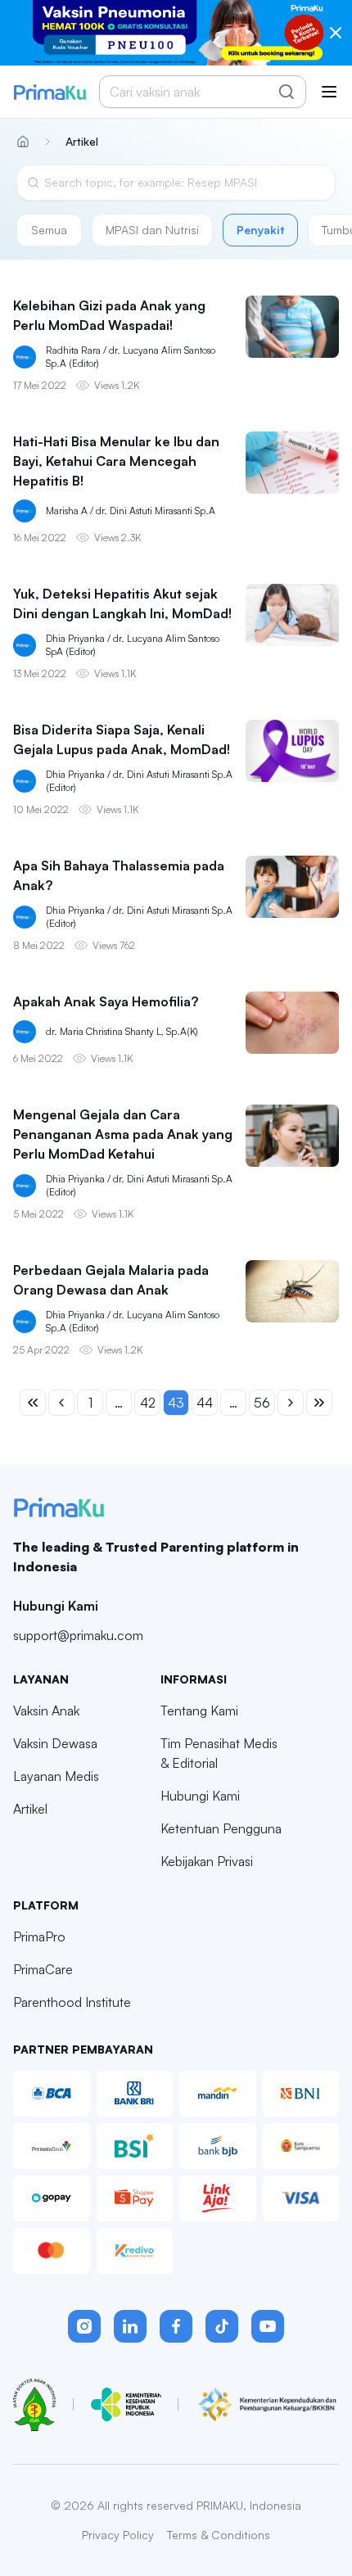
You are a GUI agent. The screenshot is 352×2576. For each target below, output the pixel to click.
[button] (84, 2326)
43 (176, 1403)
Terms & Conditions (219, 2535)
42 (148, 1403)
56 (262, 1403)
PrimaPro (39, 1937)
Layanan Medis (56, 1776)
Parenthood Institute (72, 2002)
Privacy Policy (118, 2535)
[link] (78, 142)
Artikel (30, 1809)
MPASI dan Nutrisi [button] (152, 230)
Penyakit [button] (260, 230)
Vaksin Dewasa (55, 1743)
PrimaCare (43, 1969)
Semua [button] (49, 230)
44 (205, 1403)
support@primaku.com (78, 1635)
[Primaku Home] (50, 92)
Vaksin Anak (46, 1711)
